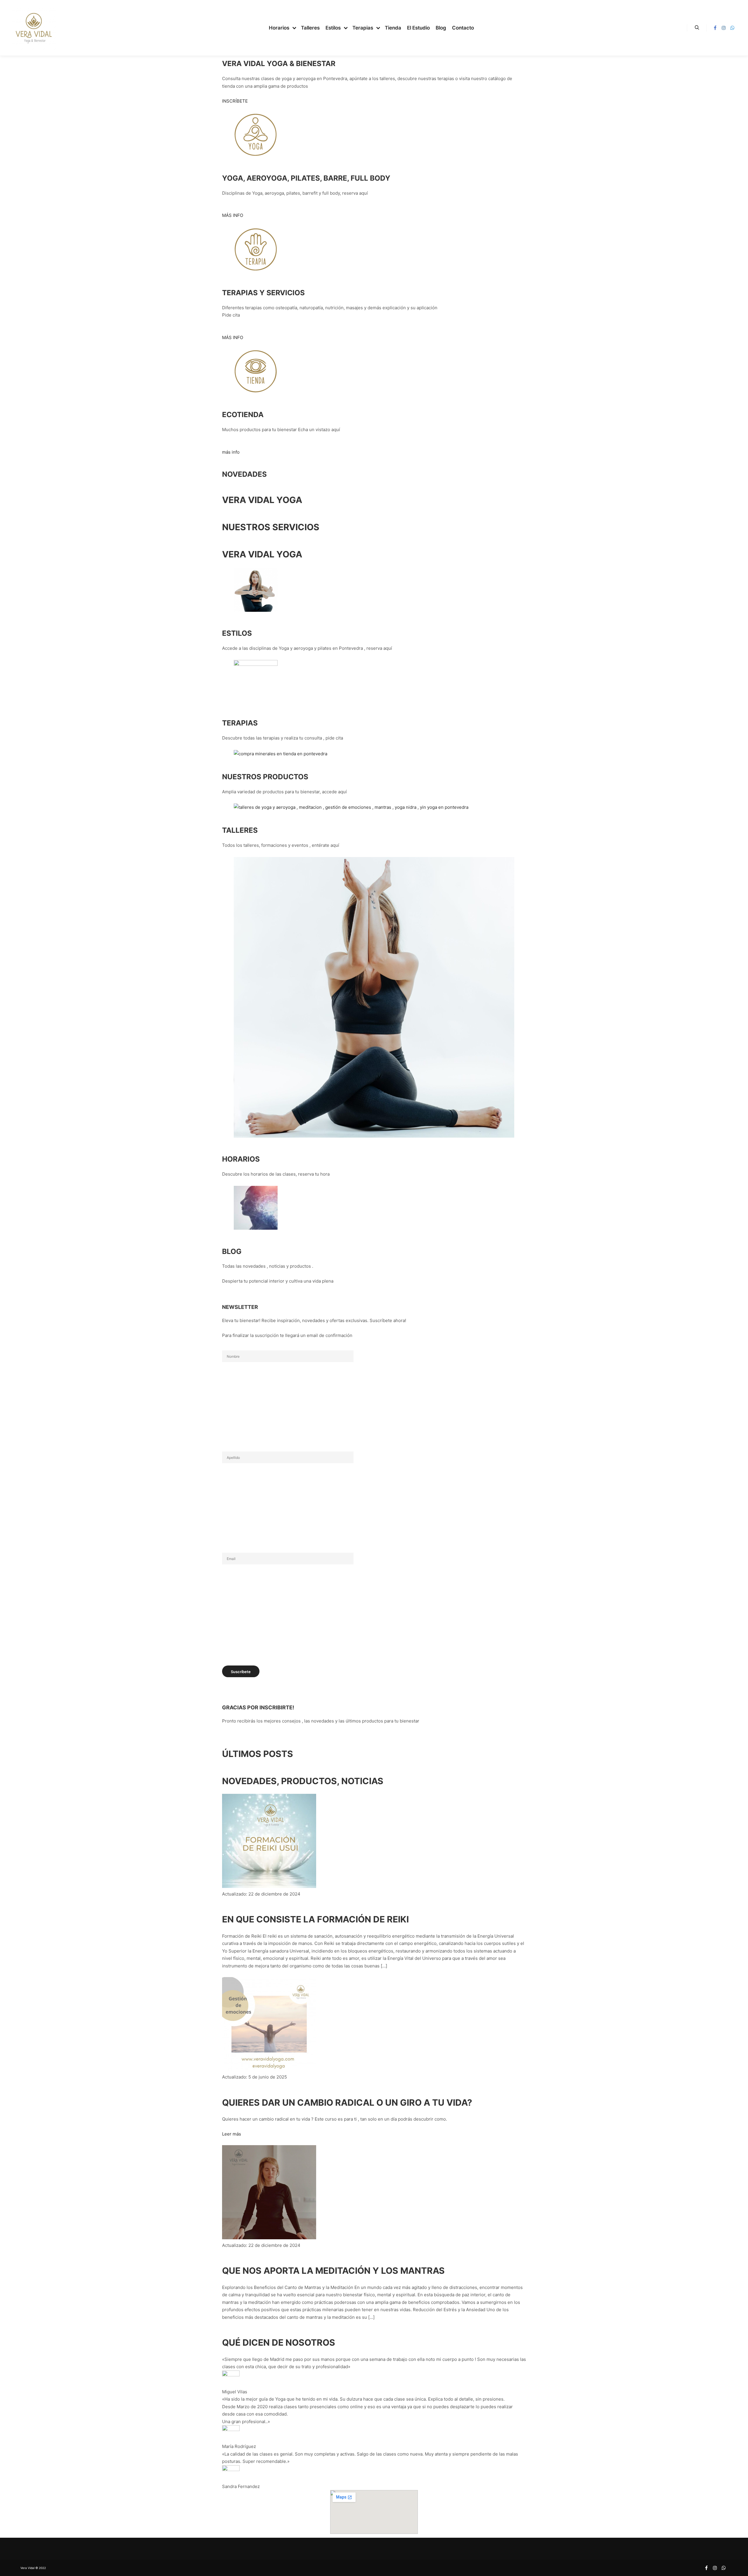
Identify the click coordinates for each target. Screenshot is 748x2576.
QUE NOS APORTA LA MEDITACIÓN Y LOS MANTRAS (333, 2271)
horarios (241, 1159)
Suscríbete (241, 1672)
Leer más (232, 2134)
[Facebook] (715, 28)
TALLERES (240, 830)
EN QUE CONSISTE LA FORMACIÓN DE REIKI (315, 1919)
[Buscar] (697, 28)
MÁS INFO (233, 215)
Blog (232, 1251)
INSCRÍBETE (235, 101)
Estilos (237, 633)
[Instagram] (724, 28)
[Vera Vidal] (34, 28)
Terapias (240, 723)
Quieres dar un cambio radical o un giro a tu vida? (347, 2102)
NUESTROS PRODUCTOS (265, 777)
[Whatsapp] (733, 28)
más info (231, 452)
